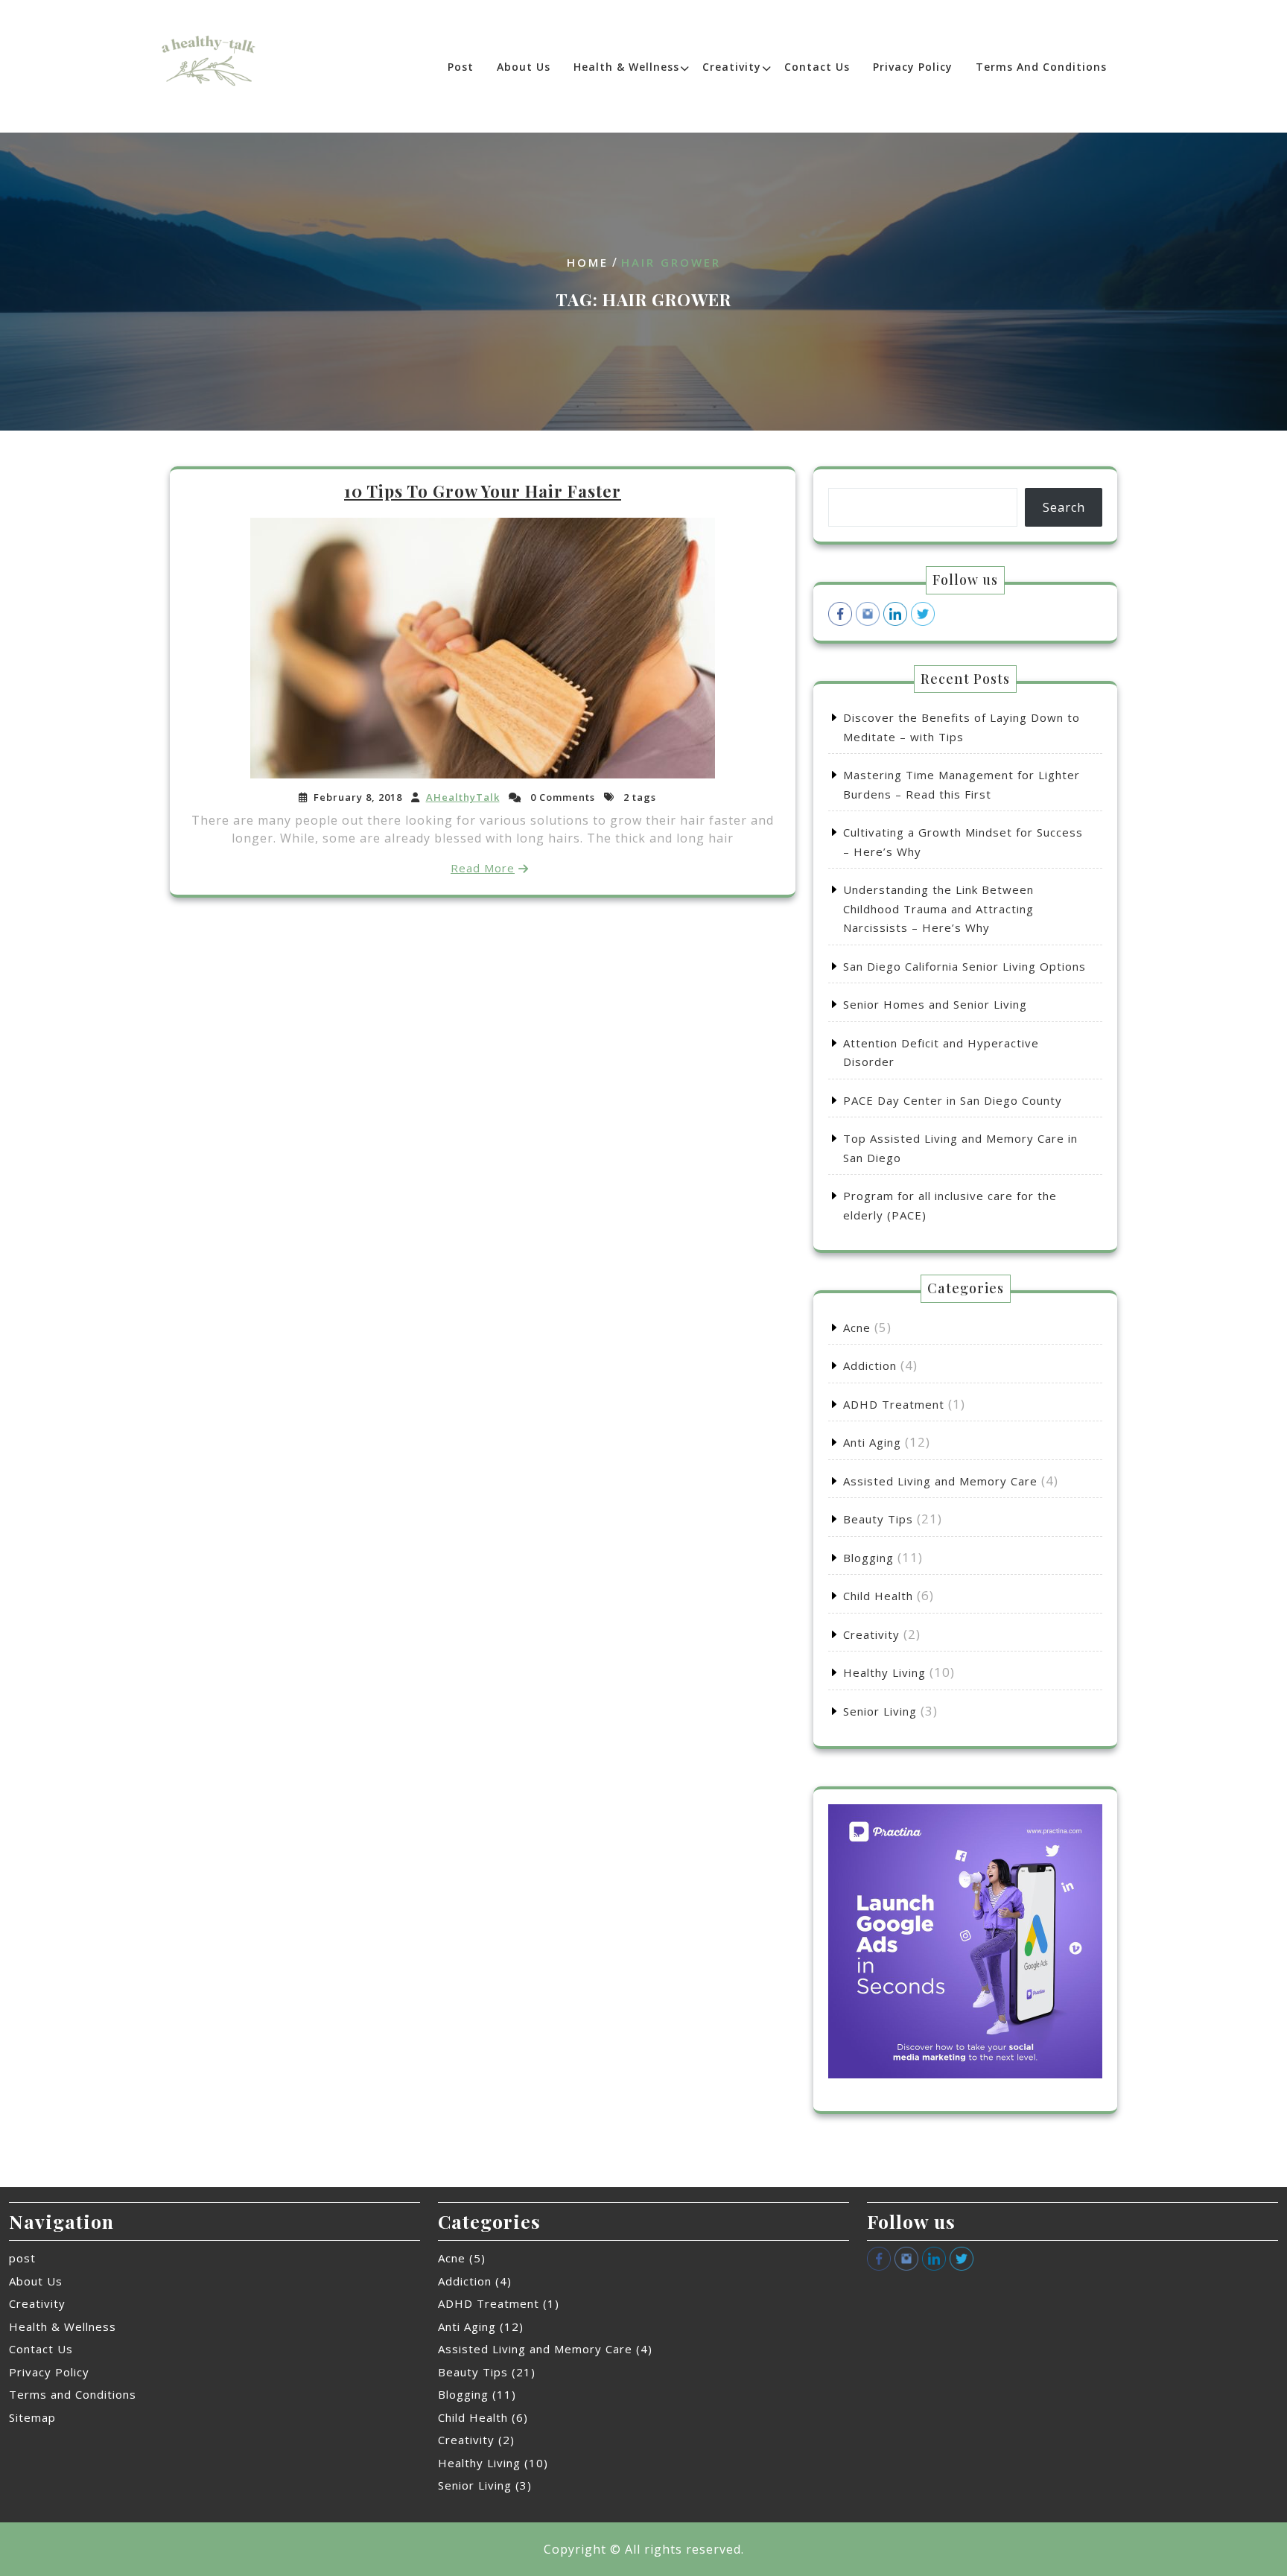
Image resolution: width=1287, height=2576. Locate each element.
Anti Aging (872, 1442)
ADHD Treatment (894, 1404)
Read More (483, 868)
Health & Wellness (626, 67)
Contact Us (817, 67)
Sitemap (32, 2417)
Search (1064, 507)
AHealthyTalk (463, 797)
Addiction (870, 1365)
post (461, 67)
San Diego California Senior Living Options (965, 966)
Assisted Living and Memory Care (940, 1481)
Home (588, 262)
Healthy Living (884, 1672)
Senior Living (880, 1711)
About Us (524, 67)
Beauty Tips (878, 1519)
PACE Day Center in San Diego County (953, 1100)
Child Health (878, 1596)
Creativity (732, 67)
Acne (857, 1327)
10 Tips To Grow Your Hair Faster (483, 491)
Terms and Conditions (1041, 67)
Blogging (868, 1558)
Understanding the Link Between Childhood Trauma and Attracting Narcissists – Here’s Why (938, 908)
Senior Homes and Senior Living (935, 1004)
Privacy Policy (913, 67)
